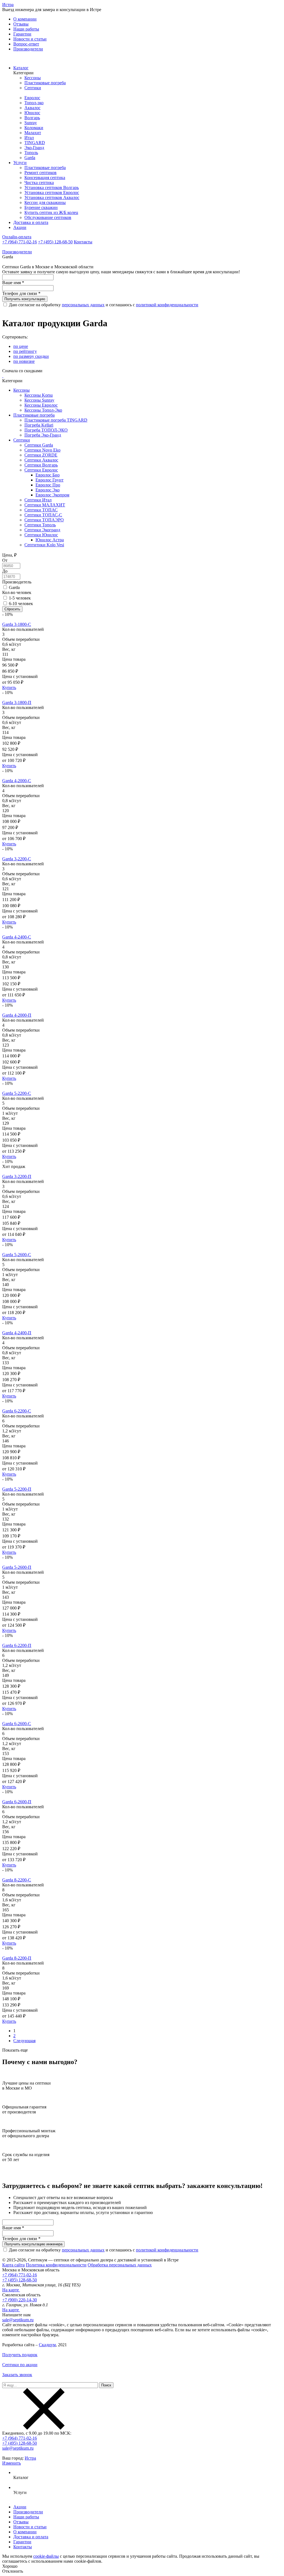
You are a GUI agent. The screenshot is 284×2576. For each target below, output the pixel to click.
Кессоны (33, 78)
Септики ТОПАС (41, 510)
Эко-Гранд (34, 148)
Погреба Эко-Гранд (43, 435)
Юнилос (32, 113)
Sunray (31, 123)
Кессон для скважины (45, 202)
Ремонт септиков (40, 173)
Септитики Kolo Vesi (44, 545)
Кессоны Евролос (41, 405)
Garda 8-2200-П (17, 1958)
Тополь (31, 153)
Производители (28, 49)
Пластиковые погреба (45, 83)
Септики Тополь (40, 525)
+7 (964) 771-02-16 (20, 242)
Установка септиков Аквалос (52, 197)
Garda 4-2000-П (17, 1015)
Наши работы (26, 29)
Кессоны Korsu (39, 395)
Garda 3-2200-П (17, 1176)
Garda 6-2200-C (17, 1411)
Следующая (24, 2041)
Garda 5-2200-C (17, 1093)
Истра (8, 5)
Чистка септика (39, 183)
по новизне (24, 361)
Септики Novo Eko (42, 450)
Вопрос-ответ (26, 44)
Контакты (83, 242)
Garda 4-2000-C (17, 781)
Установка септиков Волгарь (52, 188)
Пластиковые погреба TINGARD (56, 420)
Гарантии (22, 34)
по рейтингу (25, 351)
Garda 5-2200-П (17, 1489)
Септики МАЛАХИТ (45, 505)
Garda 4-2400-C (17, 937)
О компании (25, 19)
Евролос (32, 98)
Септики (33, 88)
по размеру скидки (31, 356)
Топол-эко (34, 103)
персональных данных (83, 305)
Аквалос (32, 108)
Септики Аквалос (41, 460)
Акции (20, 227)
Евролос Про (48, 485)
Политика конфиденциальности (56, 2265)
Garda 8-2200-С (17, 1880)
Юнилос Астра (50, 540)
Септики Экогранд (42, 530)
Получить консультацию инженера (33, 2244)
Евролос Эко (48, 490)
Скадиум (47, 2345)
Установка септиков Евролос (52, 192)
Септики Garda (39, 445)
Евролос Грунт (50, 480)
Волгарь (32, 118)
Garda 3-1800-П (17, 702)
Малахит (33, 133)
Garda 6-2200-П (17, 1645)
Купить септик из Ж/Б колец (51, 212)
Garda (30, 158)
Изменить (12, 2463)
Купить (9, 688)
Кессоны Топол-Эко (43, 410)
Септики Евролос (41, 470)
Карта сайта (13, 2265)
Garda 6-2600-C (17, 1724)
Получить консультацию (25, 299)
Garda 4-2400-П (17, 1333)
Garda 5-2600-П (17, 1567)
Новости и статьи (30, 39)
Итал (29, 138)
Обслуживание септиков (48, 217)
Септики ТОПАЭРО (44, 520)
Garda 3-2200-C (17, 859)
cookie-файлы (46, 2556)
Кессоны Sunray (39, 400)
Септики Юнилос (41, 535)
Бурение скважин (41, 207)
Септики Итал (38, 500)
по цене (21, 346)
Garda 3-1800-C (17, 624)
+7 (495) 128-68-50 (55, 242)
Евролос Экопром (52, 495)
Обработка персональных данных (120, 2265)
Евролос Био (48, 475)
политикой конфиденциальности (167, 305)
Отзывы (21, 24)
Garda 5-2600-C (17, 1255)
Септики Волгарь (41, 465)
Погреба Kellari (39, 425)
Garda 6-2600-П (17, 1802)
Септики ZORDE (41, 455)
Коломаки (34, 128)
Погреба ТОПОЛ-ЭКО (46, 430)
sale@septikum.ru (18, 2320)
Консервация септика (45, 178)
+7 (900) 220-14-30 (20, 2300)
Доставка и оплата (31, 222)
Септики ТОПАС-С (43, 515)
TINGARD (35, 143)
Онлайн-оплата (17, 237)
